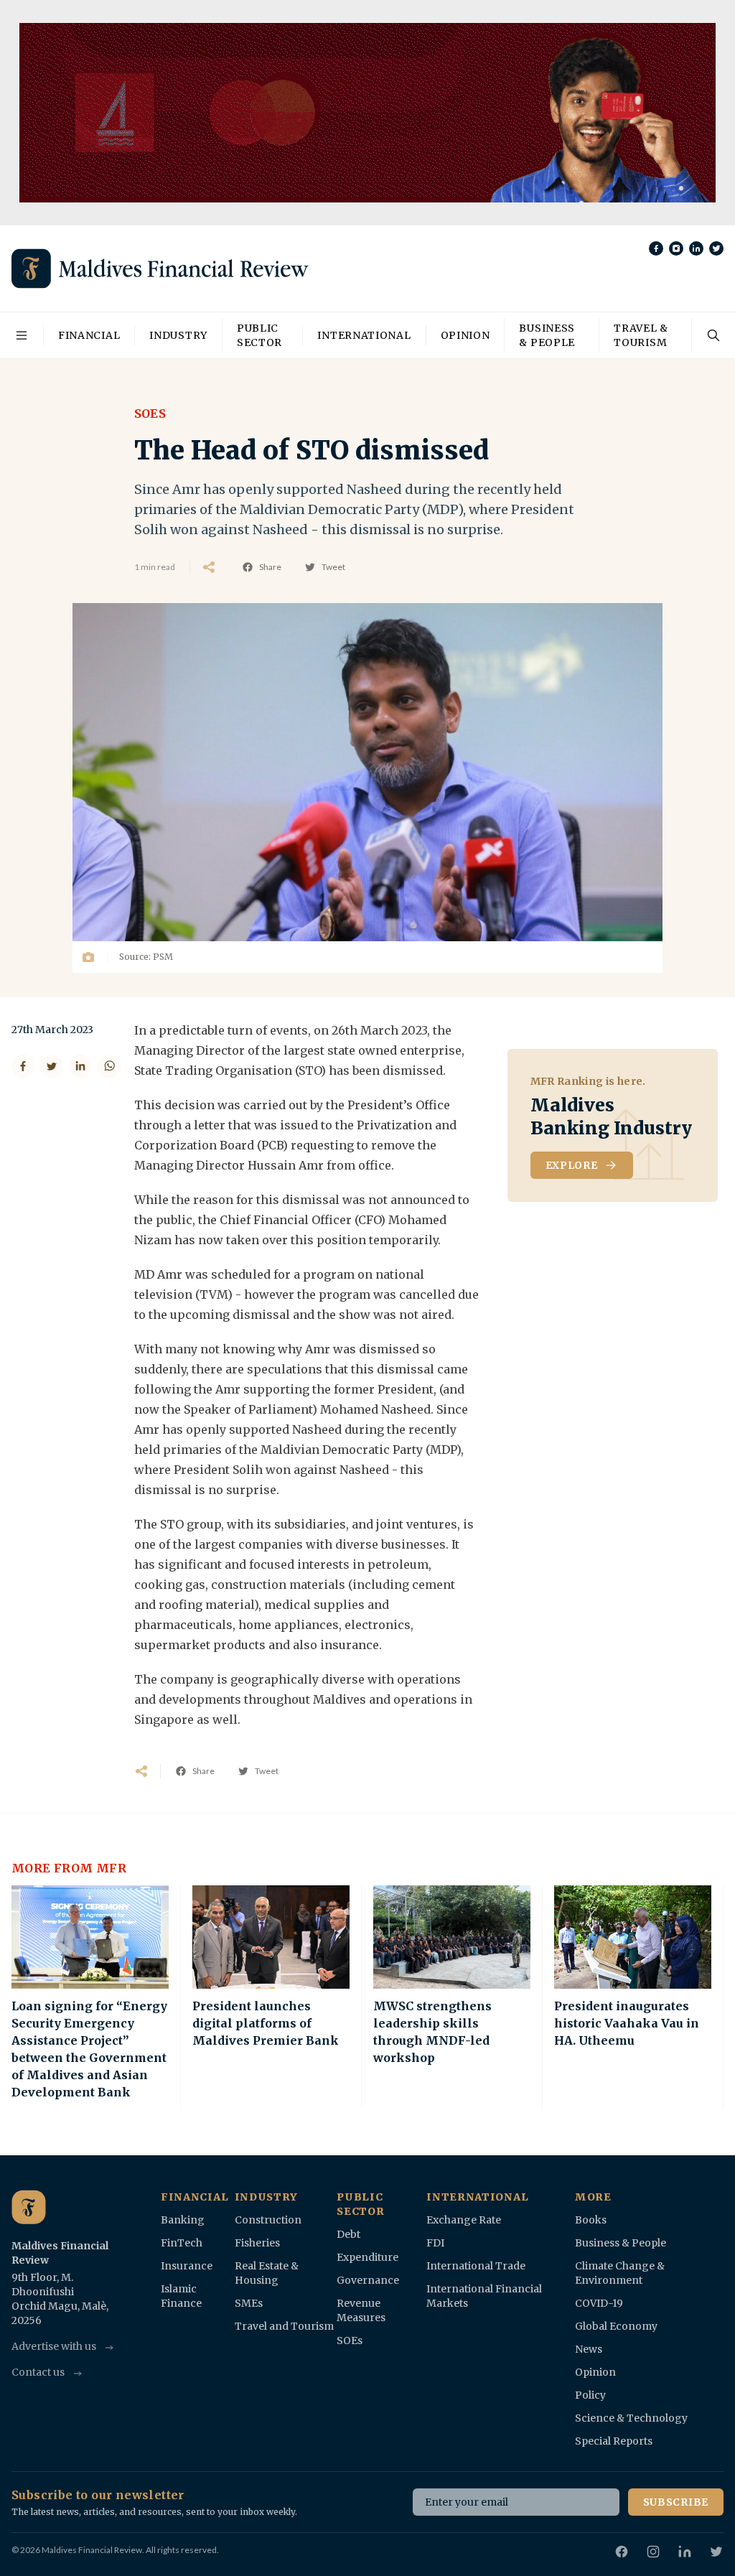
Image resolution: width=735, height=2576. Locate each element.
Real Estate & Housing (267, 2273)
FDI (435, 2243)
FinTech (182, 2243)
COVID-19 (599, 2303)
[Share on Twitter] (52, 1066)
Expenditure (367, 2257)
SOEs (350, 2341)
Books (591, 2220)
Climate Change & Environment (620, 2273)
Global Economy (616, 2326)
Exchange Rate (464, 2220)
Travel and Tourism (284, 2326)
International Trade (476, 2266)
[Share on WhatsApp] (109, 1066)
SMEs (249, 2303)
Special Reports (614, 2441)
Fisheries (257, 2243)
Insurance (187, 2266)
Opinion (465, 335)
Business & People (547, 335)
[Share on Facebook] (23, 1066)
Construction (268, 2220)
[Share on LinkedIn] (80, 1066)
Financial (89, 335)
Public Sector (259, 335)
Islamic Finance (181, 2296)
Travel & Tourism (641, 335)
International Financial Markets (484, 2296)
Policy (590, 2395)
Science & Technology (631, 2418)
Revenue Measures (361, 2310)
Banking (183, 2220)
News (589, 2349)
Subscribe (676, 2502)
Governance (368, 2280)
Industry (178, 335)
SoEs (150, 414)
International (364, 335)
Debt (348, 2234)
